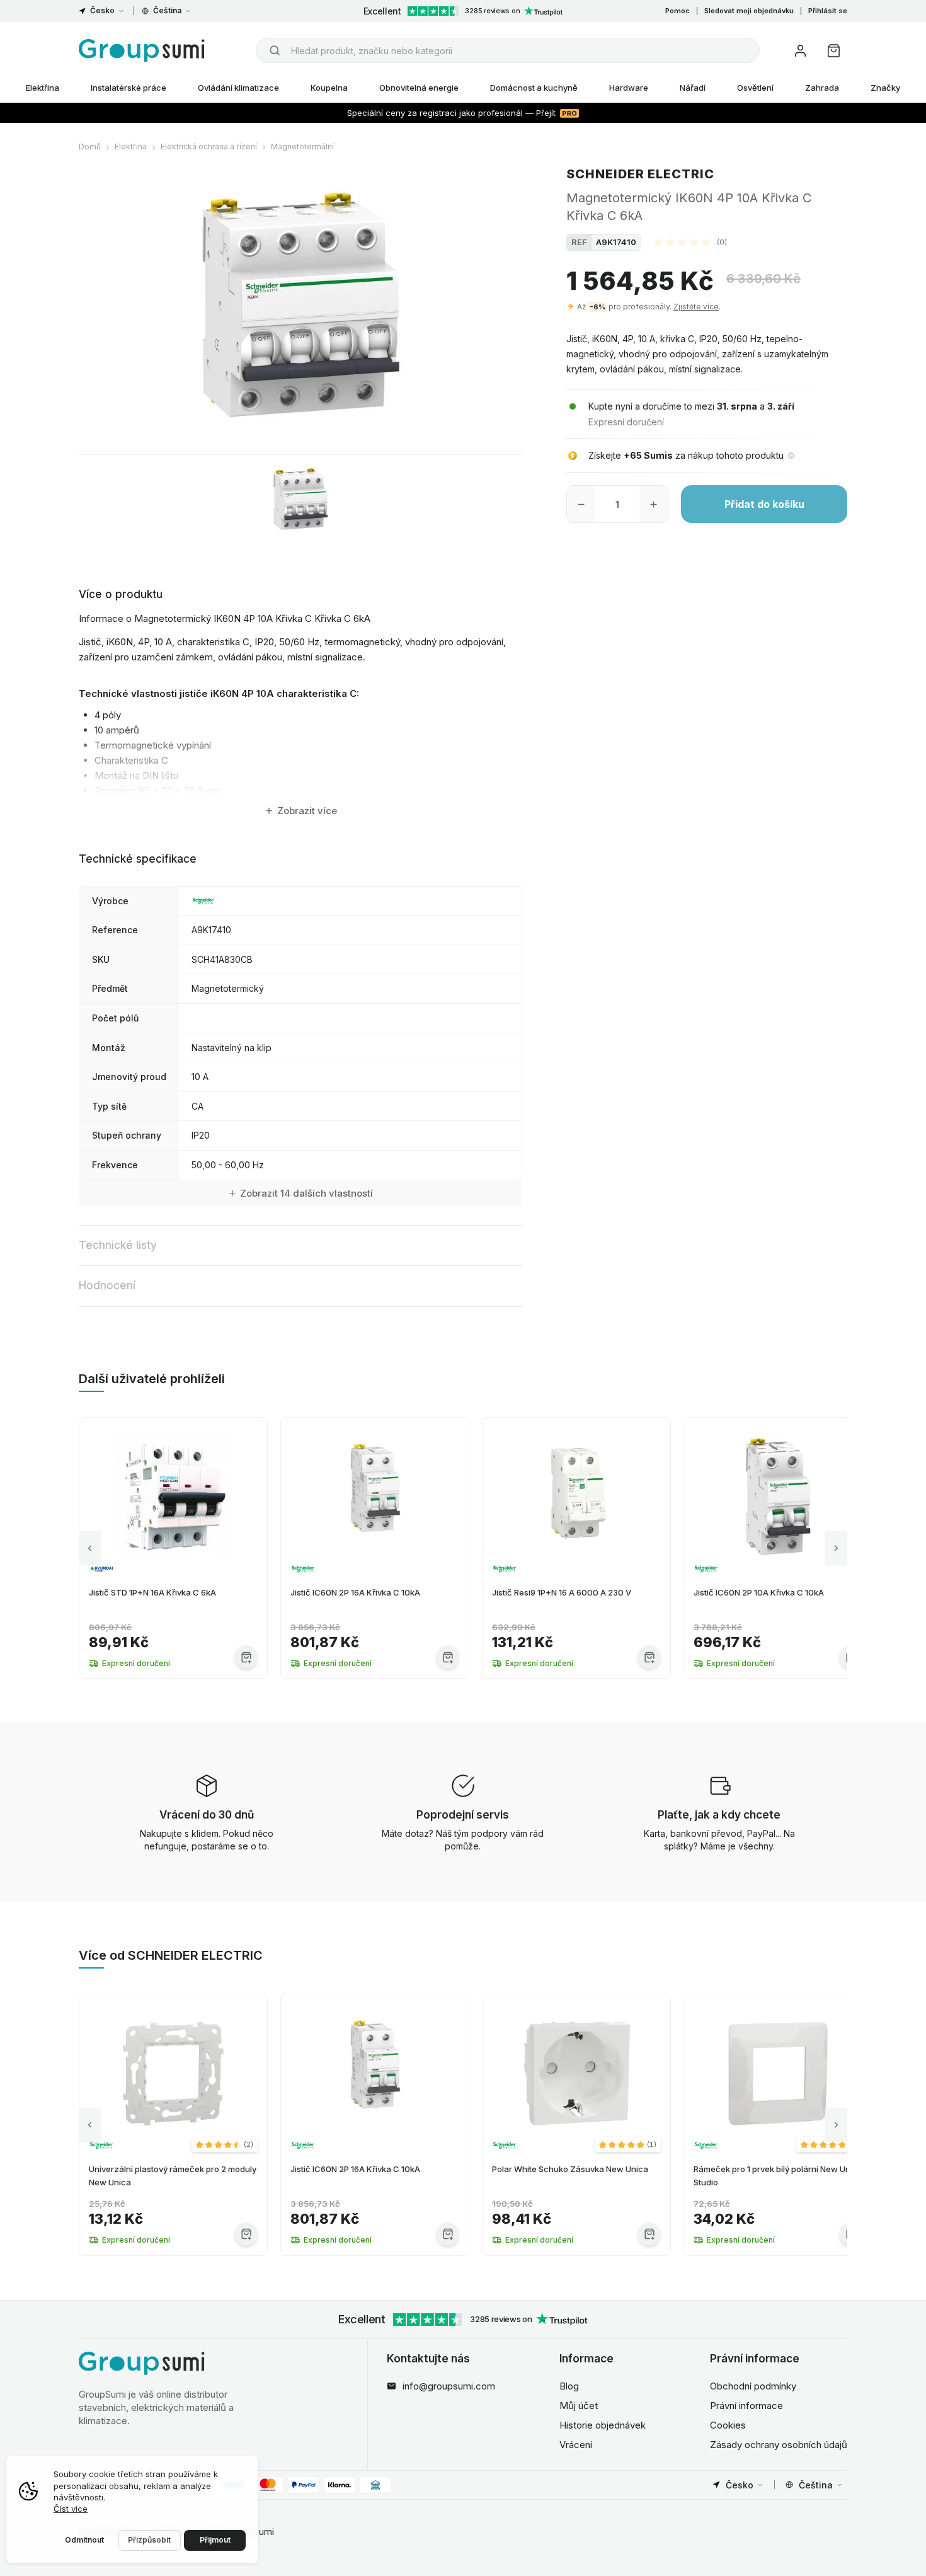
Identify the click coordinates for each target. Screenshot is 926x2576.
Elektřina (43, 88)
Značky (885, 88)
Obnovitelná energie (419, 88)
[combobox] (508, 50)
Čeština (167, 10)
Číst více (71, 2509)
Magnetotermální (302, 147)
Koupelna (329, 88)
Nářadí (693, 88)
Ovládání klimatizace (238, 88)
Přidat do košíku (764, 504)
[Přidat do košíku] (246, 1657)
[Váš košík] (834, 51)
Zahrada (822, 88)
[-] (581, 504)
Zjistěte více (696, 307)
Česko (102, 10)
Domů (90, 147)
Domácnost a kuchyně (534, 88)
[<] (90, 1548)
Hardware (629, 88)
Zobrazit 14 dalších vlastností (306, 1193)
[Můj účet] (800, 51)
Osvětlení (755, 88)
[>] (836, 1548)
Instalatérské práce (129, 88)
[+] (654, 504)
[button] (690, 242)
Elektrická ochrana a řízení (209, 147)
